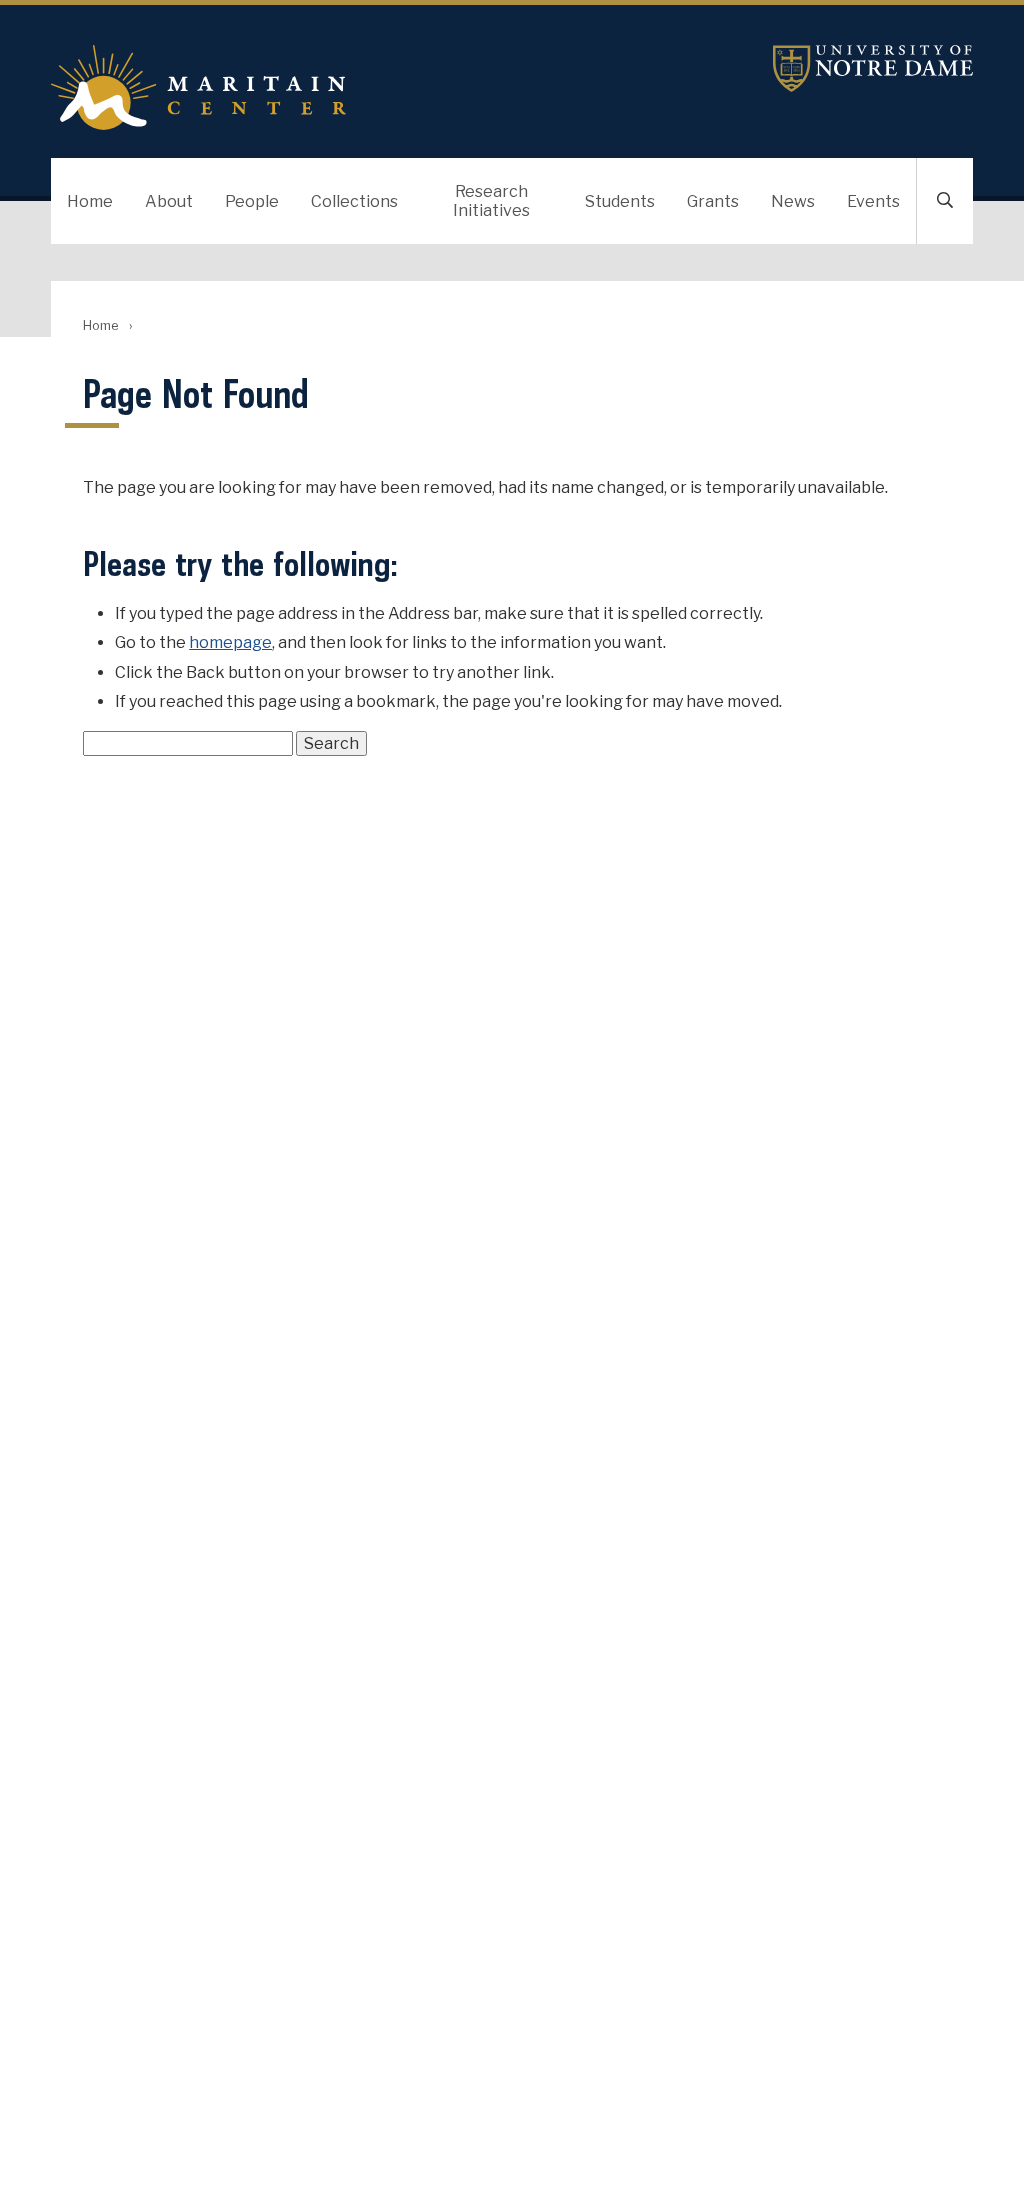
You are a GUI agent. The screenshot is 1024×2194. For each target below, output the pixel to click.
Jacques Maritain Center (358, 87)
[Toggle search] (945, 201)
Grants (713, 201)
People (252, 201)
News (793, 201)
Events (873, 201)
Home (90, 201)
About (169, 201)
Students (620, 201)
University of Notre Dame (873, 68)
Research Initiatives (491, 201)
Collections (354, 201)
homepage (230, 642)
